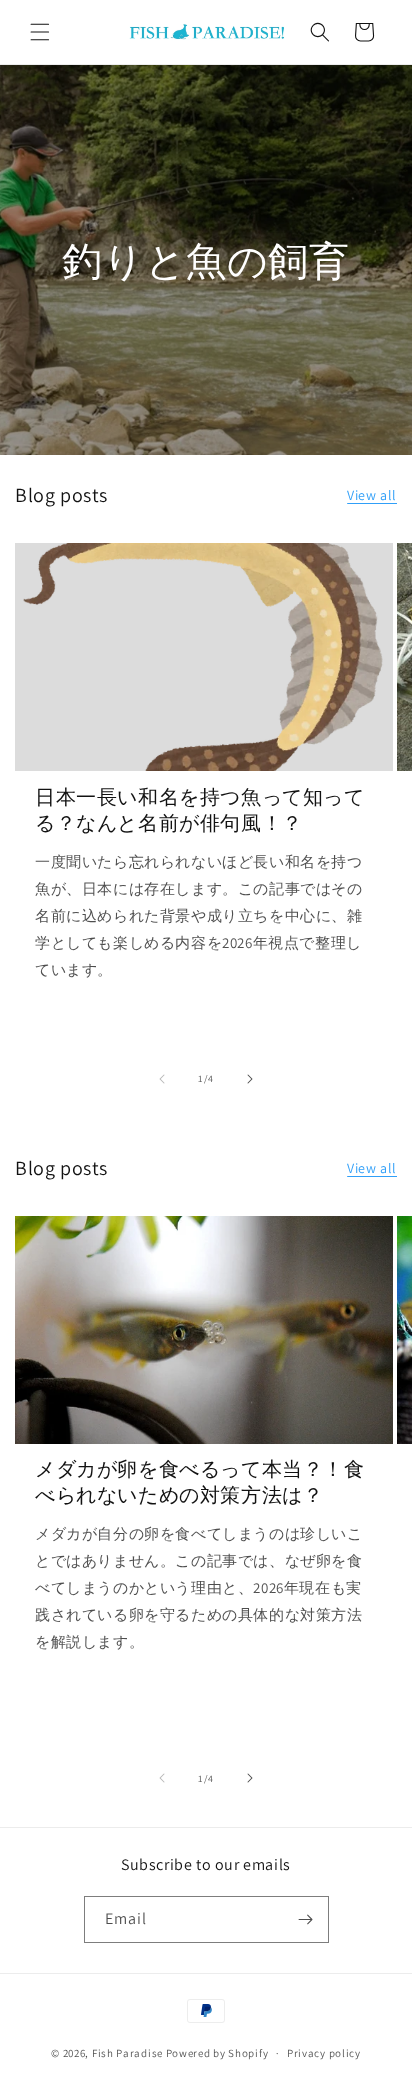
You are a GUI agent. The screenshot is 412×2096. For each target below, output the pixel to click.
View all (372, 495)
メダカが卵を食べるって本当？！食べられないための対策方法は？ (200, 1482)
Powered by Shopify (217, 2053)
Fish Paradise (127, 2053)
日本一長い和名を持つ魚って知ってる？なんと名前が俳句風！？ (200, 810)
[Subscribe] (306, 1919)
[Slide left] (162, 1079)
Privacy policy (324, 2053)
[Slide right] (250, 1079)
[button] (40, 32)
